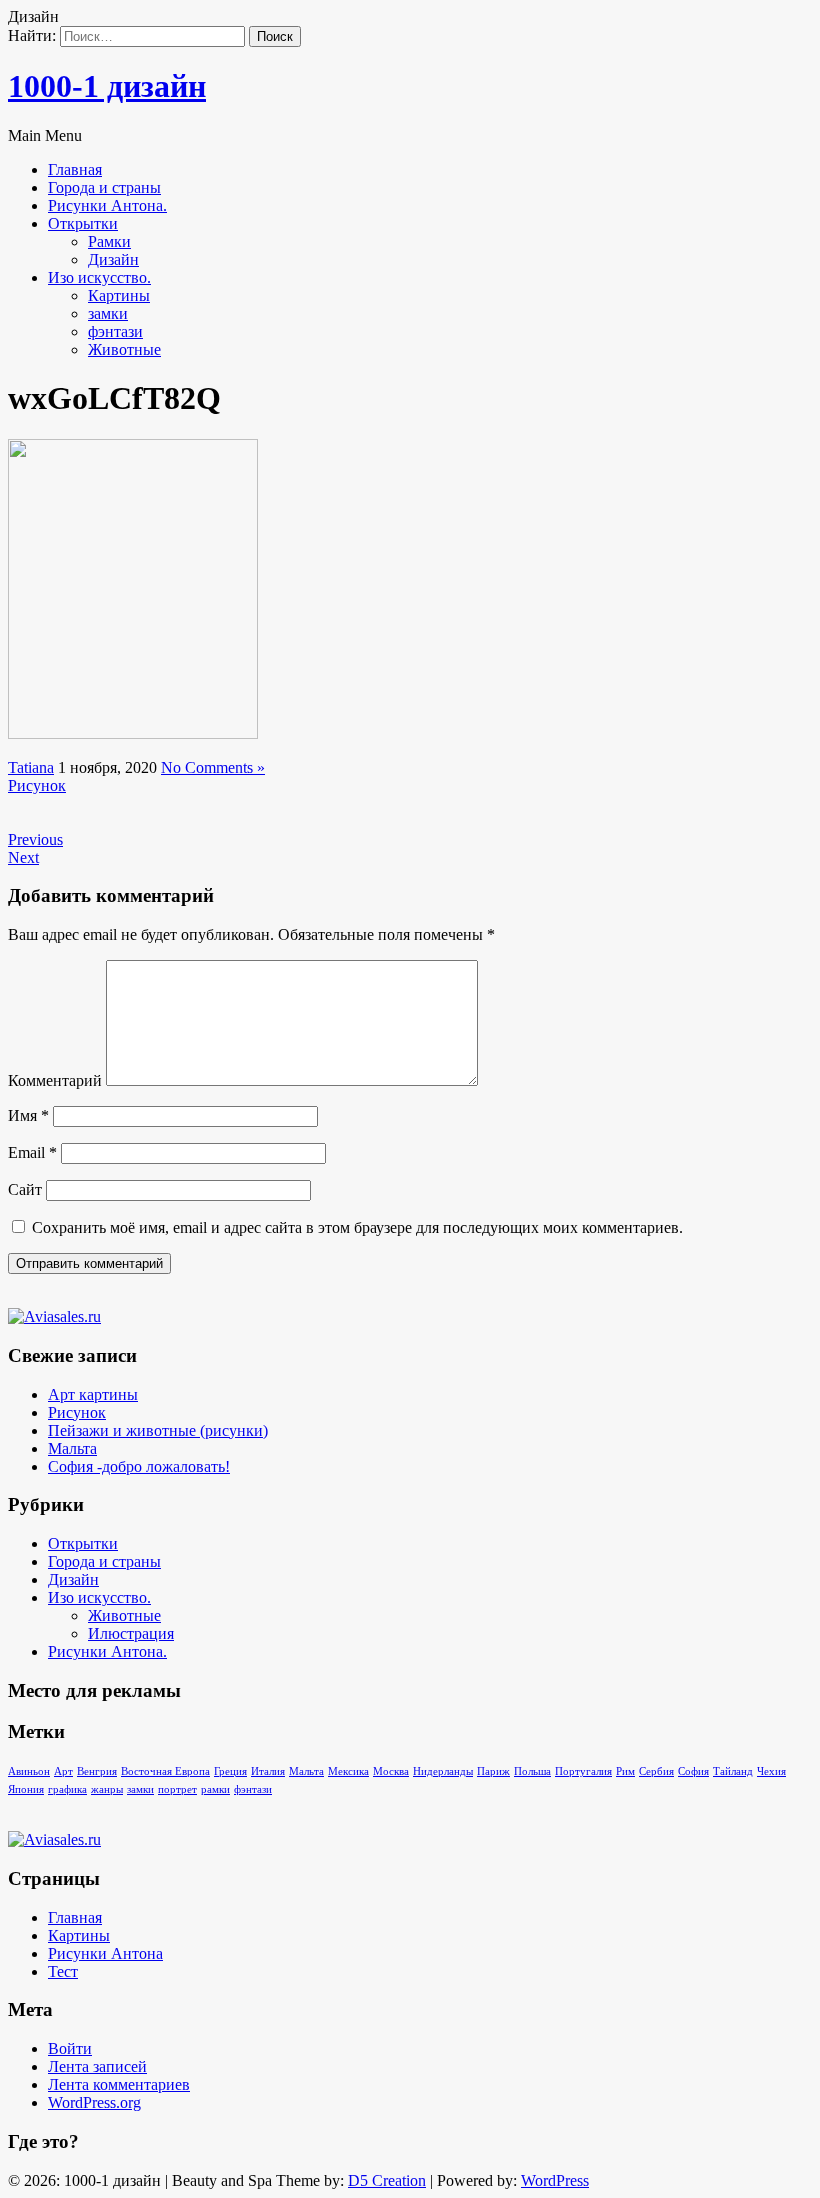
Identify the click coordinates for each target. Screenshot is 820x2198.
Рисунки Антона (105, 1953)
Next (23, 857)
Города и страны (104, 187)
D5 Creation (387, 2180)
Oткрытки (83, 223)
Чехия (771, 1771)
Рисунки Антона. (107, 205)
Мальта (72, 1448)
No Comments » (213, 767)
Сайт (25, 1189)
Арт (63, 1771)
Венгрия (97, 1771)
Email (32, 1152)
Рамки (109, 241)
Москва (391, 1771)
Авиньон (29, 1771)
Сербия (656, 1771)
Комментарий (55, 1080)
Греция (230, 1771)
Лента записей (97, 2066)
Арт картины (93, 1394)
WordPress (555, 2180)
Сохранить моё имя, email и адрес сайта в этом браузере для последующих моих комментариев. (357, 1227)
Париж (493, 1771)
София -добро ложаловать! (139, 1466)
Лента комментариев (119, 2084)
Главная (75, 169)
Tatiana (31, 767)
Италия (268, 1771)
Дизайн (113, 259)
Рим (625, 1771)
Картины (119, 295)
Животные (124, 349)
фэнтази (115, 331)
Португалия (583, 1771)
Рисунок (37, 785)
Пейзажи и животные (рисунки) (158, 1430)
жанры (107, 1789)
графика (67, 1789)
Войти (70, 2048)
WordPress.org (94, 2102)
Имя (28, 1115)
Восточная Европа (165, 1771)
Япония (26, 1789)
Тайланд (733, 1771)
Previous (35, 839)
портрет (177, 1789)
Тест (63, 1971)
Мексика (348, 1771)
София (693, 1771)
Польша (532, 1771)
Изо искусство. (99, 277)
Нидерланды (443, 1771)
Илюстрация (131, 1633)
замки (108, 313)
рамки (215, 1789)
